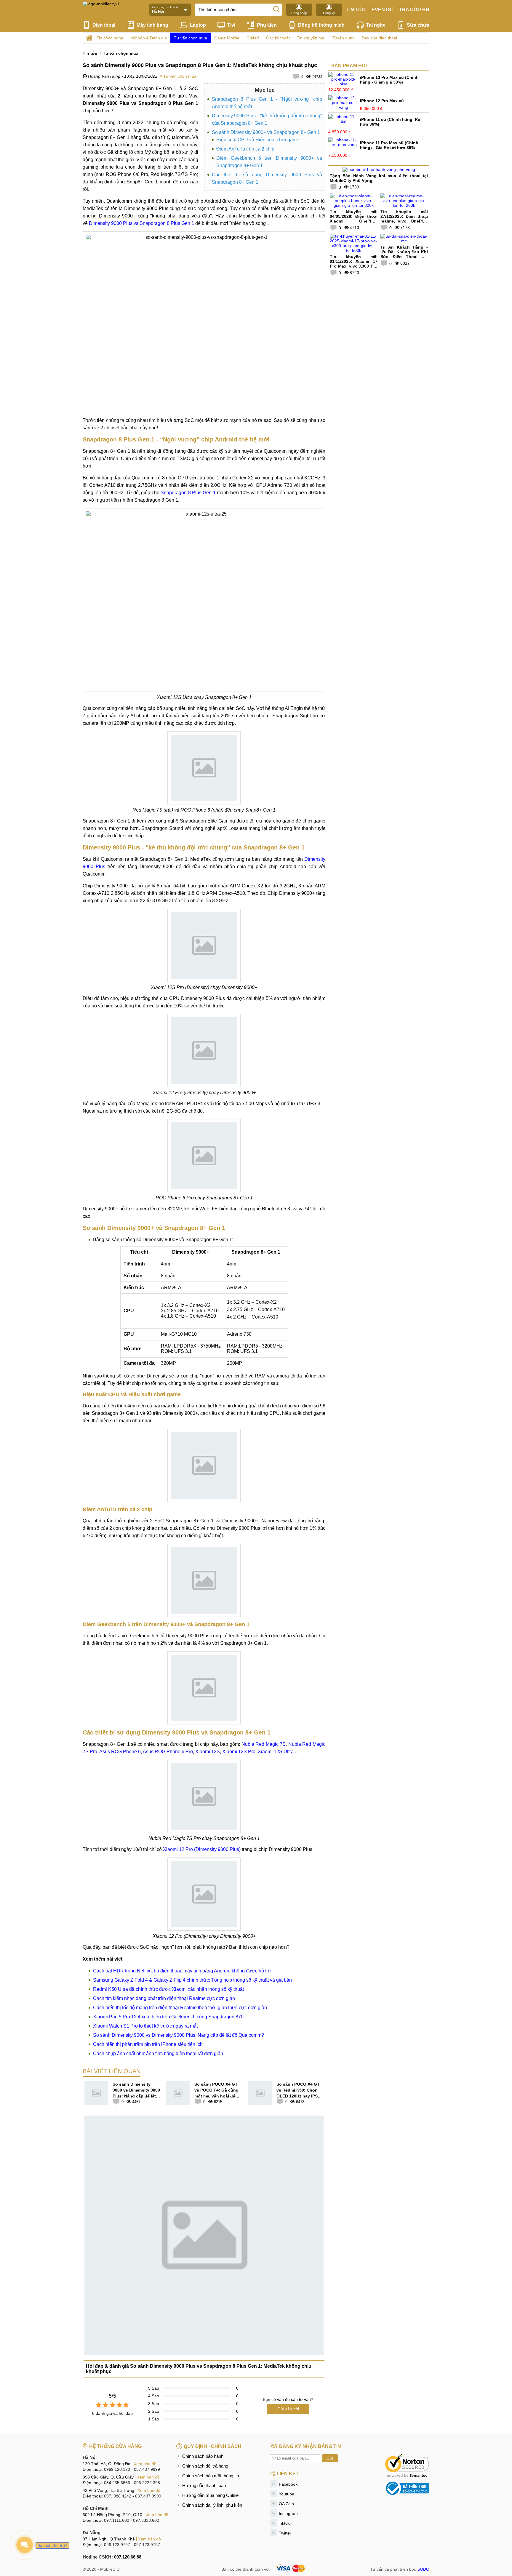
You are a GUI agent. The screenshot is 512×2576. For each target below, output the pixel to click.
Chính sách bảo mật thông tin (211, 2476)
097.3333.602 (146, 2520)
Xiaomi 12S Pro (239, 1752)
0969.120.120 (117, 2469)
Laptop (198, 25)
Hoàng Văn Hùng (104, 76)
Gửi (330, 2458)
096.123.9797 (117, 2545)
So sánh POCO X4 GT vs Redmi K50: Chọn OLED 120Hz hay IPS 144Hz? (298, 2090)
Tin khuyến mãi (311, 38)
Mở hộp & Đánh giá (149, 38)
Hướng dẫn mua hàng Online (210, 2495)
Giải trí (253, 38)
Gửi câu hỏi (288, 2409)
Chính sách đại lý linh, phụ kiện (212, 2505)
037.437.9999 (147, 2469)
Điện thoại (104, 25)
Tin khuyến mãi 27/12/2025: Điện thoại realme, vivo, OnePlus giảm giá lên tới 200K (404, 219)
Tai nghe (376, 25)
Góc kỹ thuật (278, 38)
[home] (89, 38)
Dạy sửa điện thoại (379, 38)
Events (381, 10)
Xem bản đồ (145, 2464)
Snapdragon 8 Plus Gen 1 (188, 493)
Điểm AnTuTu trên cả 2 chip (245, 149)
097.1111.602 (117, 2520)
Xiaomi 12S (208, 1752)
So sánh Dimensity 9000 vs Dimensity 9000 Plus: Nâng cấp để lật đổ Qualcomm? (179, 2035)
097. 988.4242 (118, 2496)
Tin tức (356, 10)
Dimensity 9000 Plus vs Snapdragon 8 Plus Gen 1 (141, 223)
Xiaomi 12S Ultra (276, 1752)
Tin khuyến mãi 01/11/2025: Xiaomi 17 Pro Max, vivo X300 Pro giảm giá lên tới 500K (354, 264)
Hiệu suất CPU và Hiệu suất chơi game (258, 140)
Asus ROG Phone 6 (120, 1752)
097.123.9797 (147, 2545)
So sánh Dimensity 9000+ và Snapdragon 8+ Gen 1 (266, 132)
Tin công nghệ (110, 38)
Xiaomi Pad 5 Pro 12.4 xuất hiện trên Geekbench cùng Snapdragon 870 (168, 2017)
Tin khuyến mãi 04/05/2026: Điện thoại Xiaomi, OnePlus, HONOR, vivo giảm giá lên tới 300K (354, 221)
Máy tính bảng (152, 25)
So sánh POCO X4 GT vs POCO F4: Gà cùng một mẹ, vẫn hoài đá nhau (216, 2090)
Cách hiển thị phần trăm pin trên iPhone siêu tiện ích (148, 2044)
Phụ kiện (267, 25)
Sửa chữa (418, 25)
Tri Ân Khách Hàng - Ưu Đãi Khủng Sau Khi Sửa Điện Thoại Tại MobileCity (404, 254)
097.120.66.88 (128, 2557)
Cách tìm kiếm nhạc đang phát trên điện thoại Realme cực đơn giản (164, 1998)
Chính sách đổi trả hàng (205, 2466)
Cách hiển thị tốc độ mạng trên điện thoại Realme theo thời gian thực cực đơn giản (180, 2008)
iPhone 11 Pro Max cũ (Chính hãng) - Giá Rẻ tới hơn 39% (389, 145)
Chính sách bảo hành (203, 2456)
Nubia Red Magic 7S (264, 1744)
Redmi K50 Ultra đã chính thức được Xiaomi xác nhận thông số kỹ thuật (168, 1989)
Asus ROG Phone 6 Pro (168, 1752)
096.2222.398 (147, 2483)
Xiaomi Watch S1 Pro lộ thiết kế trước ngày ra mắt (145, 2026)
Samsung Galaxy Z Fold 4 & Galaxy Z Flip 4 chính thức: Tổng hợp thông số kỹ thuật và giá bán (192, 1980)
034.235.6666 (117, 2483)
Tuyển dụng (344, 38)
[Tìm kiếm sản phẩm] (276, 9)
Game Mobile (227, 38)
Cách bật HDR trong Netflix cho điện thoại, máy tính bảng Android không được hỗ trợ (182, 1971)
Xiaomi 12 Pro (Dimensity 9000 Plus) (202, 1849)
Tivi (231, 25)
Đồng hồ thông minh (321, 25)
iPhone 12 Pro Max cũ (382, 101)
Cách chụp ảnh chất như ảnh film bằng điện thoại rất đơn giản (158, 2053)
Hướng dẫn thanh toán (204, 2485)
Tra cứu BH (414, 10)
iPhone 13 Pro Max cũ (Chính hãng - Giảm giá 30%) (389, 80)
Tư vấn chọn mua (191, 38)
